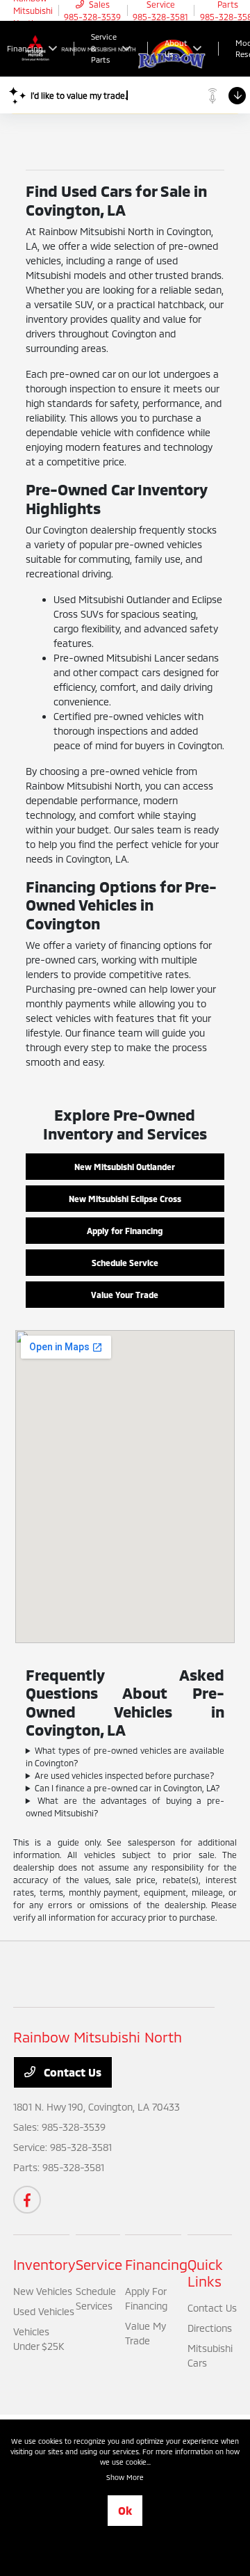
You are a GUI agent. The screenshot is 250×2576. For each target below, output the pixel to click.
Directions (210, 2328)
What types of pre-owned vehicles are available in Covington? (125, 1757)
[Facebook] (27, 2200)
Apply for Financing (125, 1231)
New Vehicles (43, 2291)
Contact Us (71, 2072)
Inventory (44, 2264)
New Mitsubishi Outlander (125, 1167)
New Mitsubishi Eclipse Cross (125, 1199)
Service (99, 2264)
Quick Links (205, 2273)
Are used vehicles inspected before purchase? (125, 1775)
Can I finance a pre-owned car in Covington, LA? (127, 1788)
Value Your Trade (125, 1295)
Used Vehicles (44, 2311)
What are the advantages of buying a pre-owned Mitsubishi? (125, 1807)
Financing (156, 2264)
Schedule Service (125, 1263)
